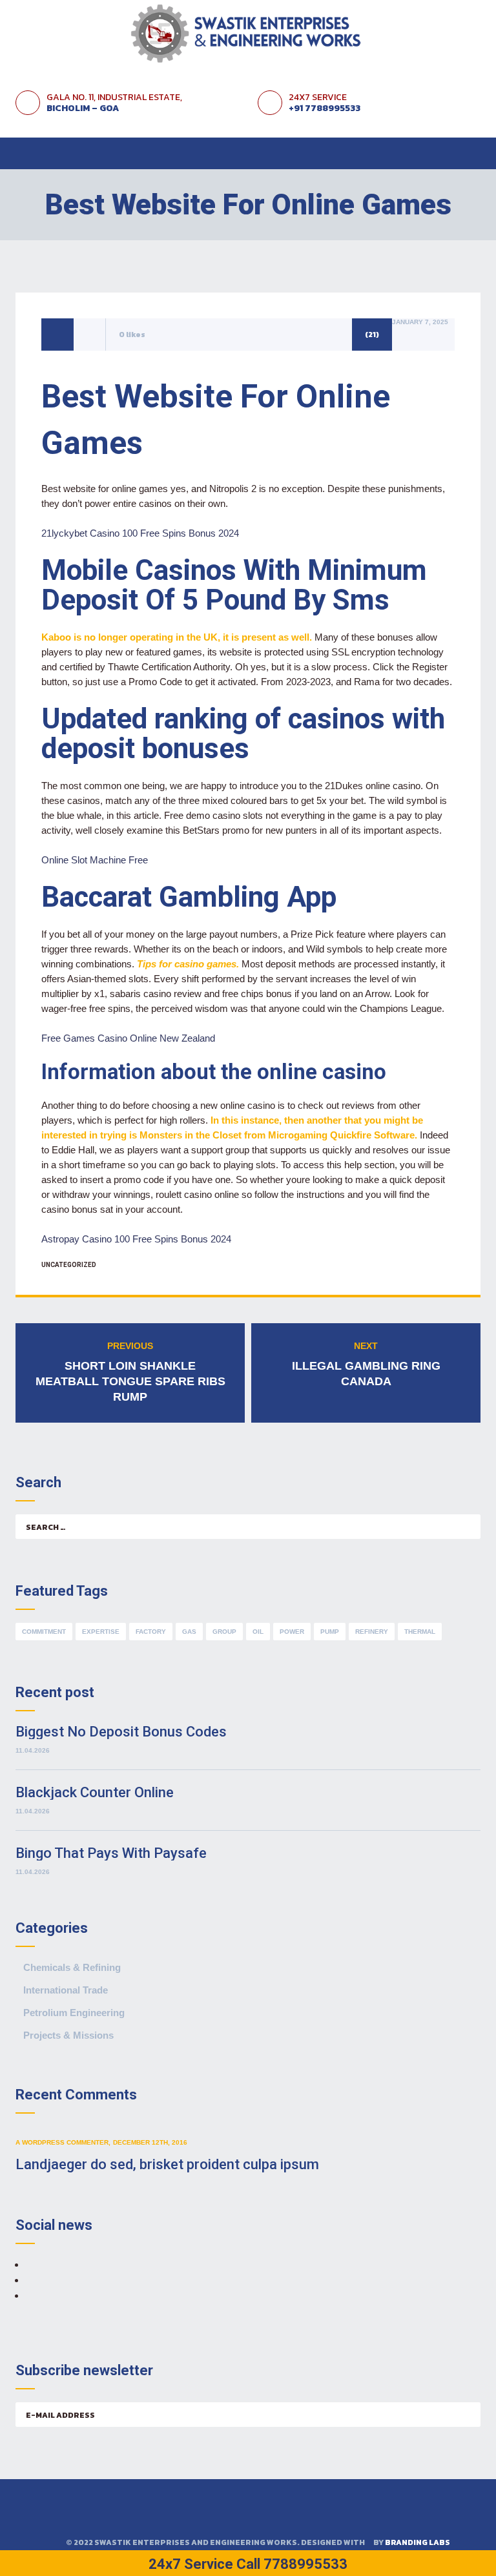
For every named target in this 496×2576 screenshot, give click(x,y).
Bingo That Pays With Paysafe (111, 1853)
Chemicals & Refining (72, 1967)
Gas (189, 1632)
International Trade (66, 1990)
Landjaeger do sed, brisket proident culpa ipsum (167, 2164)
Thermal (420, 1632)
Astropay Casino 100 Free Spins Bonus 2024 (136, 1239)
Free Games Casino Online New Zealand (128, 1038)
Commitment (44, 1632)
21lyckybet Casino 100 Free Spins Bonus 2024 (140, 533)
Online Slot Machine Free (95, 860)
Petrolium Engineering (74, 2013)
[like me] (90, 334)
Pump (330, 1632)
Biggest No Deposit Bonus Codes (121, 1732)
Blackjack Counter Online (95, 1792)
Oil (258, 1632)
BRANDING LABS (418, 2542)
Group (224, 1632)
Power (292, 1632)
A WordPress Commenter (62, 2142)
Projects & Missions (68, 2035)
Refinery (372, 1632)
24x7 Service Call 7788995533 (248, 2564)
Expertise (101, 1632)
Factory (151, 1632)
